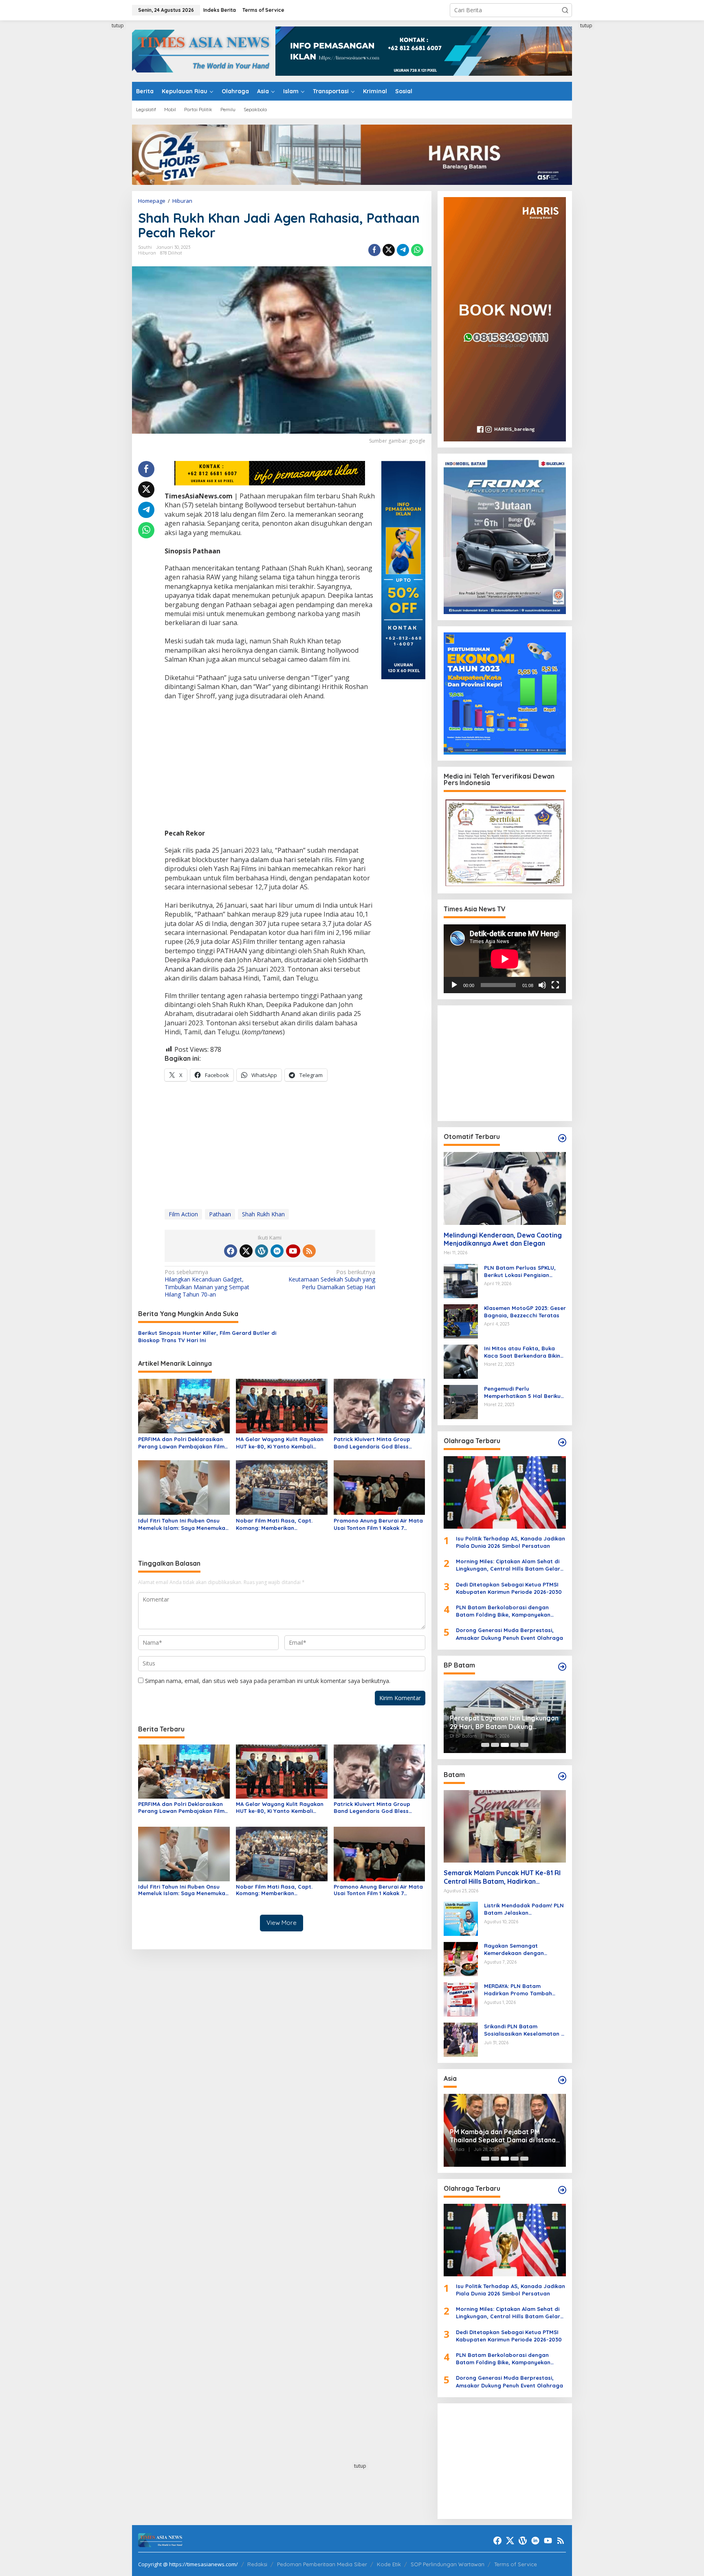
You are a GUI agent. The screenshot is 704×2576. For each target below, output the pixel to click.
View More (282, 1923)
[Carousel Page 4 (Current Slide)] (515, 1745)
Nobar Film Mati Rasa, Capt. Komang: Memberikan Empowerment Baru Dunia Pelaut (280, 1524)
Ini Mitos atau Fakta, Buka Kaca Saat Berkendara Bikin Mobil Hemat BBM (522, 1352)
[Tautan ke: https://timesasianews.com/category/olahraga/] (562, 1442)
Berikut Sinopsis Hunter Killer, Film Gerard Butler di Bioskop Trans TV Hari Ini (207, 1336)
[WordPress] (262, 1251)
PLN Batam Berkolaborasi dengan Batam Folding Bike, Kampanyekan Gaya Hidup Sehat (503, 1611)
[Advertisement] (101, 144)
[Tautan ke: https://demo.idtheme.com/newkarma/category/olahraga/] (562, 2190)
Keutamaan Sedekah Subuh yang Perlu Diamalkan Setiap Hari (332, 1279)
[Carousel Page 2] (495, 1745)
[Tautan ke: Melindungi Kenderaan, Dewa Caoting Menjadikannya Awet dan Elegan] (505, 1188)
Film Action (183, 1214)
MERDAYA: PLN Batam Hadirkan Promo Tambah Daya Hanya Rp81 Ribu (518, 1990)
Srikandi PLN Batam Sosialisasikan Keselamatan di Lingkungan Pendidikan (525, 2030)
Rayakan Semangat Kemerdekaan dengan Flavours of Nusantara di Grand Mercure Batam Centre (525, 1950)
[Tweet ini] (389, 250)
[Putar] (454, 985)
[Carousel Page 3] (505, 1745)
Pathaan (220, 1214)
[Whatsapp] (417, 250)
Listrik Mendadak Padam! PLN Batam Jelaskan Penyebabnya (524, 1909)
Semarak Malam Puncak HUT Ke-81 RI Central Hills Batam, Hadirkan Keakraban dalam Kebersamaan (502, 1877)
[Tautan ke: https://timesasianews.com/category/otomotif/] (562, 1138)
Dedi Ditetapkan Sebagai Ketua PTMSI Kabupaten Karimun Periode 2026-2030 (509, 1588)
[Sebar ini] (374, 250)
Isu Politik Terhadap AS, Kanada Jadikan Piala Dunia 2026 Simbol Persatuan (510, 1542)
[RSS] (309, 1251)
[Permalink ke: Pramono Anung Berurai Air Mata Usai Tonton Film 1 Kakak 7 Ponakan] (379, 1487)
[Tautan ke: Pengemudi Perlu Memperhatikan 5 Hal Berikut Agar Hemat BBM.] (461, 1401)
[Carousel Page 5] (524, 1745)
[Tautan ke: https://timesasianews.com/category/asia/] (562, 2080)
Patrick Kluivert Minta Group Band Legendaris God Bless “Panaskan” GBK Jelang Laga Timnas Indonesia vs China (374, 1443)
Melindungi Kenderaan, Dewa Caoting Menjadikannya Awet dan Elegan (503, 1239)
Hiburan (147, 253)
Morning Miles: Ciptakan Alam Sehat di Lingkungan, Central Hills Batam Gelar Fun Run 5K (508, 1565)
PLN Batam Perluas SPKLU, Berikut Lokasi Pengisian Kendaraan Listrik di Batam (521, 1272)
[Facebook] (231, 1251)
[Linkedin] (277, 1251)
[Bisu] (542, 985)
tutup (118, 25)
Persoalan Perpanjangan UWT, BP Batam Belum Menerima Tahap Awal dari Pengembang (503, 1722)
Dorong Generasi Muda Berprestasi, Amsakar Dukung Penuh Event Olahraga (509, 1634)
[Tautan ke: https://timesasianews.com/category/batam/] (562, 1776)
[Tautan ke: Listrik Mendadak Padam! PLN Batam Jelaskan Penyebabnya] (461, 1918)
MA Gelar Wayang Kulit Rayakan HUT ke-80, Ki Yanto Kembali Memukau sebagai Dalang (280, 1443)
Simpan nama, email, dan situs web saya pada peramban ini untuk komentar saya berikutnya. (268, 1681)
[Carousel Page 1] (485, 1745)
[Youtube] (293, 1251)
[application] (505, 959)
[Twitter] (246, 1251)
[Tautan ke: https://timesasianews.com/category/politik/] (562, 1667)
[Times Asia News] (204, 50)
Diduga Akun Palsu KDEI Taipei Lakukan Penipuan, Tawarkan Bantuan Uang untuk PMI (497, 2136)
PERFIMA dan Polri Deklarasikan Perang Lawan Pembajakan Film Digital (181, 1443)
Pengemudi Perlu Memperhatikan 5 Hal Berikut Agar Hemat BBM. (524, 1392)
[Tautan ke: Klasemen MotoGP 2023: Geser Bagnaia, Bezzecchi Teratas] (461, 1320)
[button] (565, 10)
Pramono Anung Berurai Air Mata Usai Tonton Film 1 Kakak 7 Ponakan (378, 1524)
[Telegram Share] (403, 250)
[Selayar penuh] (555, 985)
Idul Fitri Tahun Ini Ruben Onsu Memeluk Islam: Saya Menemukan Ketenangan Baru (183, 1524)
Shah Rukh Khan (263, 1214)
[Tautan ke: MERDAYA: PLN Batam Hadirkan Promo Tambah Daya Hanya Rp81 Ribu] (461, 1999)
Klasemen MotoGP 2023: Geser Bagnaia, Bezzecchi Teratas (525, 1312)
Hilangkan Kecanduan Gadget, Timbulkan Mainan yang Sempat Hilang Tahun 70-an (207, 1283)
